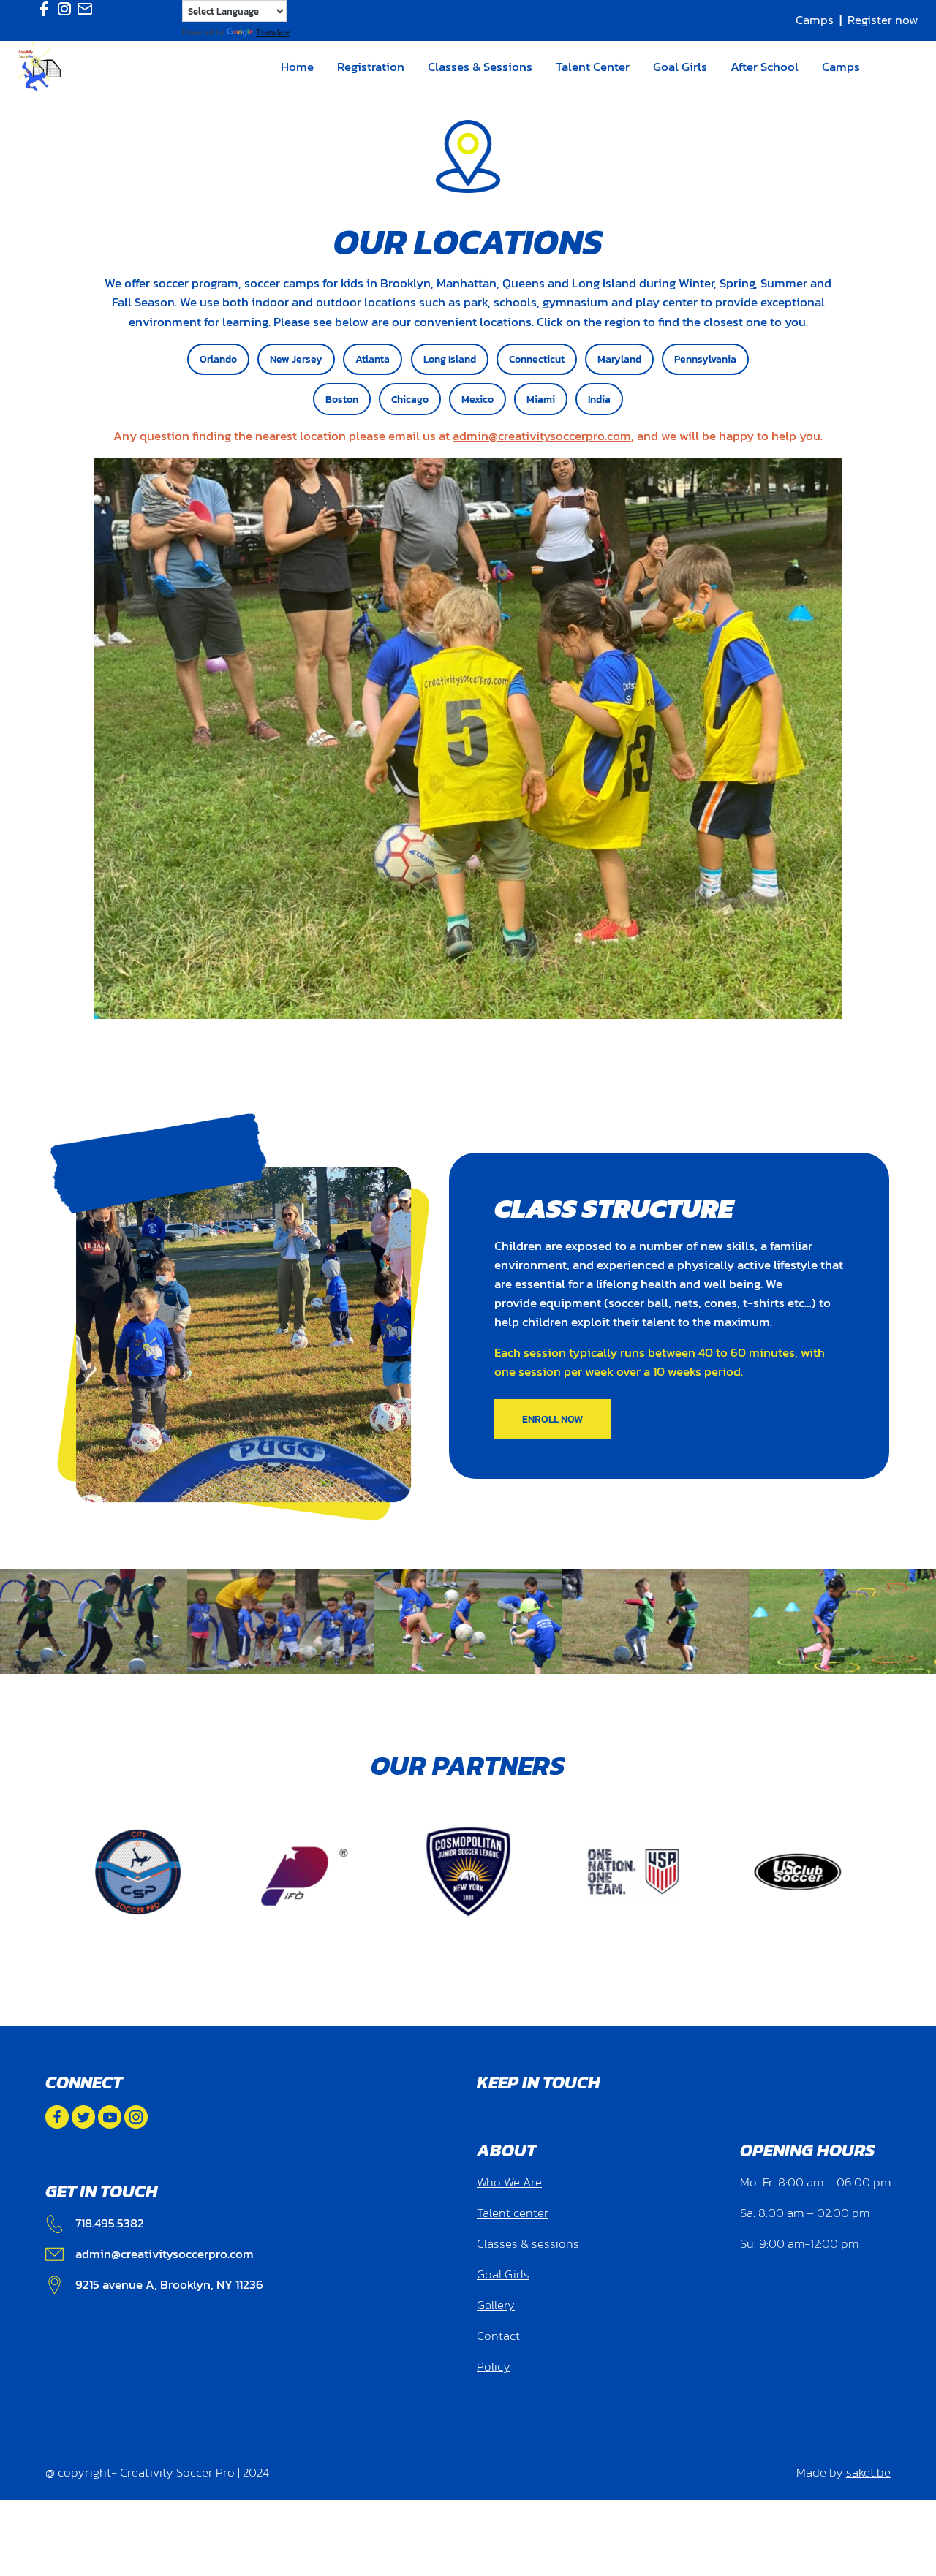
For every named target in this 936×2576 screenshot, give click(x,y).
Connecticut (537, 359)
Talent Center (593, 67)
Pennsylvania (705, 359)
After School (765, 67)
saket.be (868, 2473)
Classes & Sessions (480, 67)
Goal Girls (680, 67)
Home (297, 67)
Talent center (513, 2213)
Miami (541, 399)
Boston (342, 399)
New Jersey (296, 359)
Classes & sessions (528, 2244)
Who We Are (509, 2182)
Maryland (619, 359)
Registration (371, 67)
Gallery (496, 2305)
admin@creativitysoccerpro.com (542, 436)
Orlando (218, 359)
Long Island (450, 359)
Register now (883, 20)
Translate (273, 32)
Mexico (478, 399)
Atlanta (373, 359)
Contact (498, 2336)
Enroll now (552, 1419)
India (599, 399)
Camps (815, 20)
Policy (494, 2367)
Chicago (410, 399)
